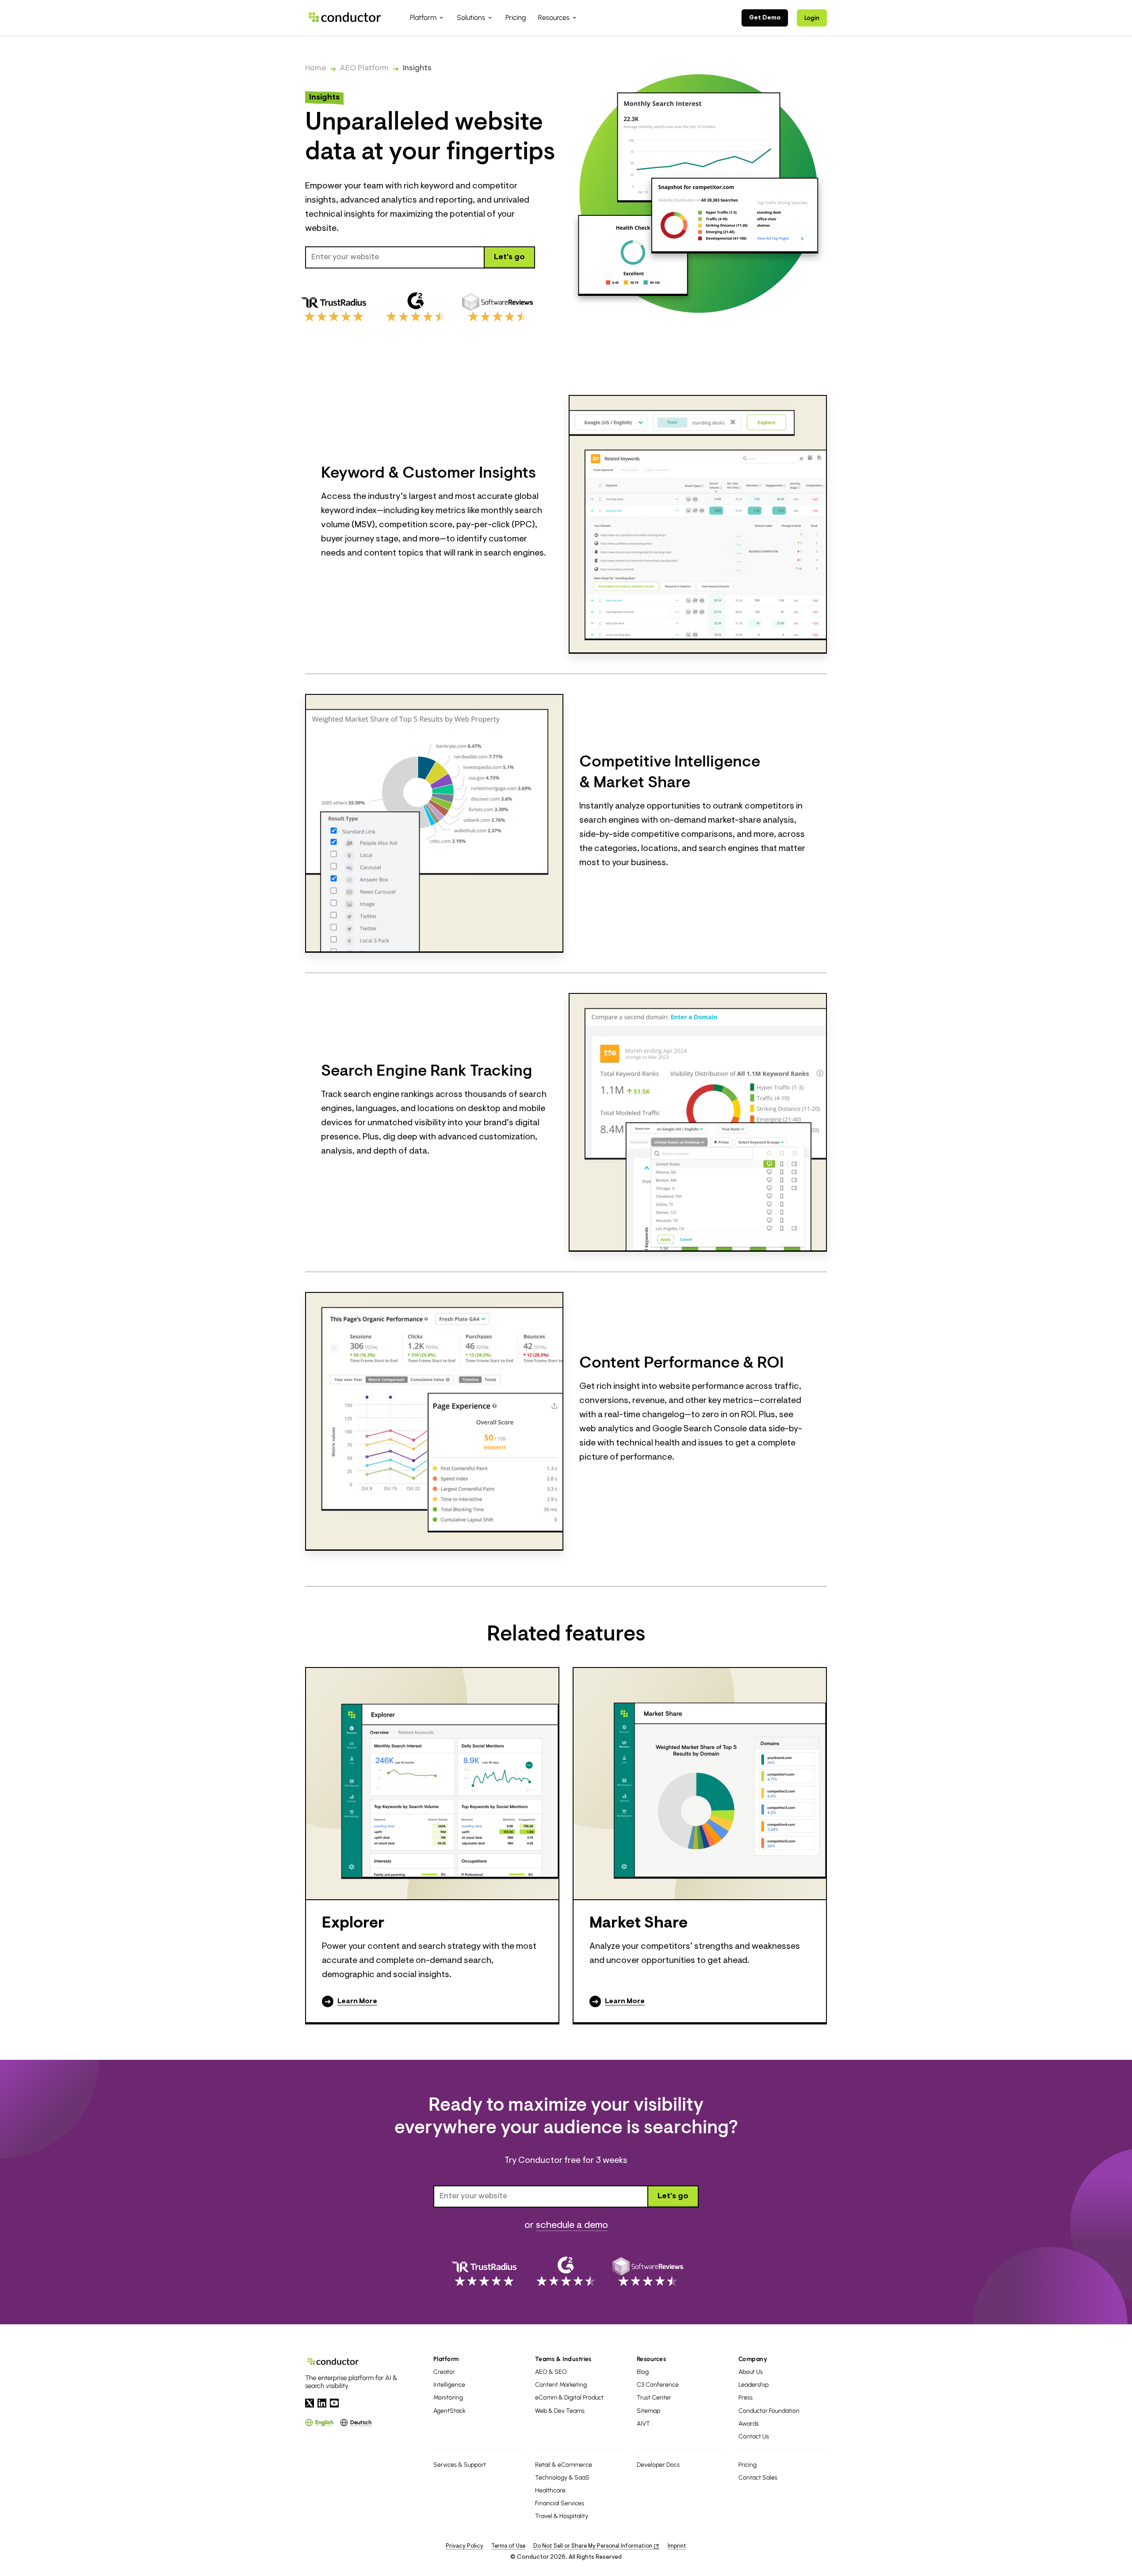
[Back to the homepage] (345, 17)
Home (316, 69)
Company (753, 2359)
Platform (446, 2359)
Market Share (639, 1924)
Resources (651, 2359)
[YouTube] (334, 2403)
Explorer (353, 1924)
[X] (310, 2403)
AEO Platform (364, 69)
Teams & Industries (563, 2359)
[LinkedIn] (322, 2403)
